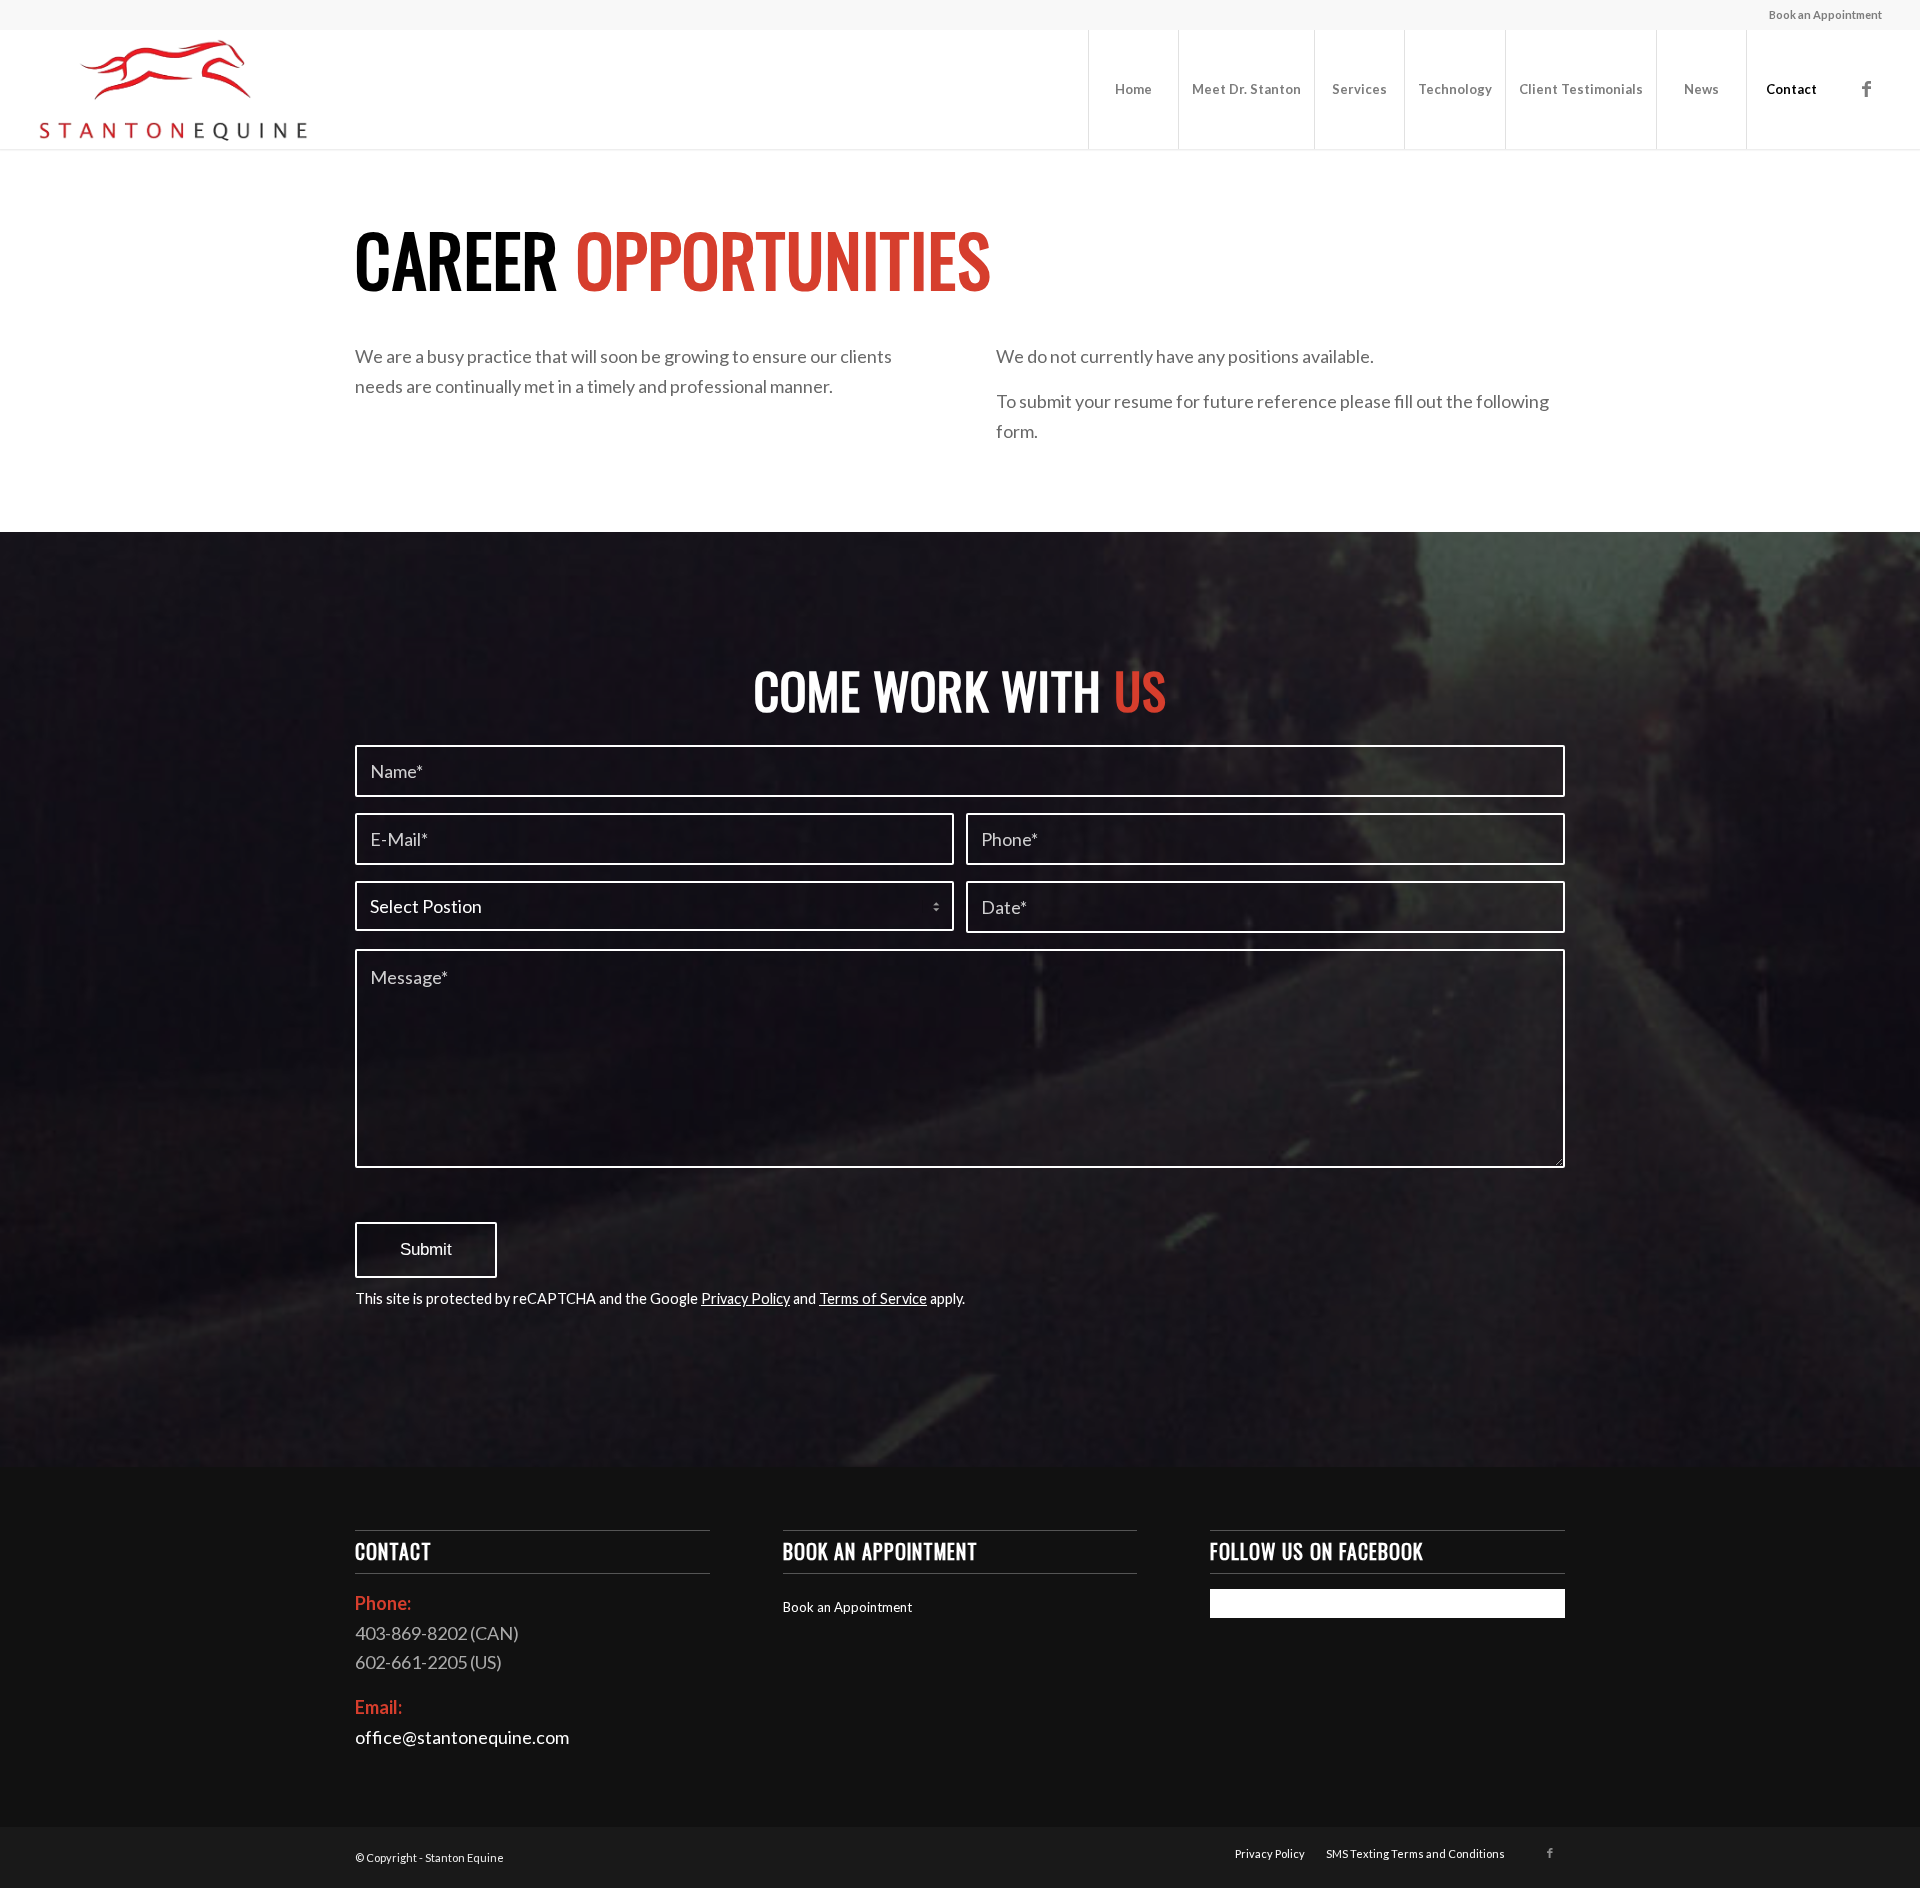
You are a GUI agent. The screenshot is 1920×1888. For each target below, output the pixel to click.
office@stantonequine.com (462, 1737)
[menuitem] (1820, 15)
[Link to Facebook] (1867, 88)
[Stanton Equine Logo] (174, 89)
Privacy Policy (745, 1298)
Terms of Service (873, 1298)
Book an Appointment (1825, 14)
